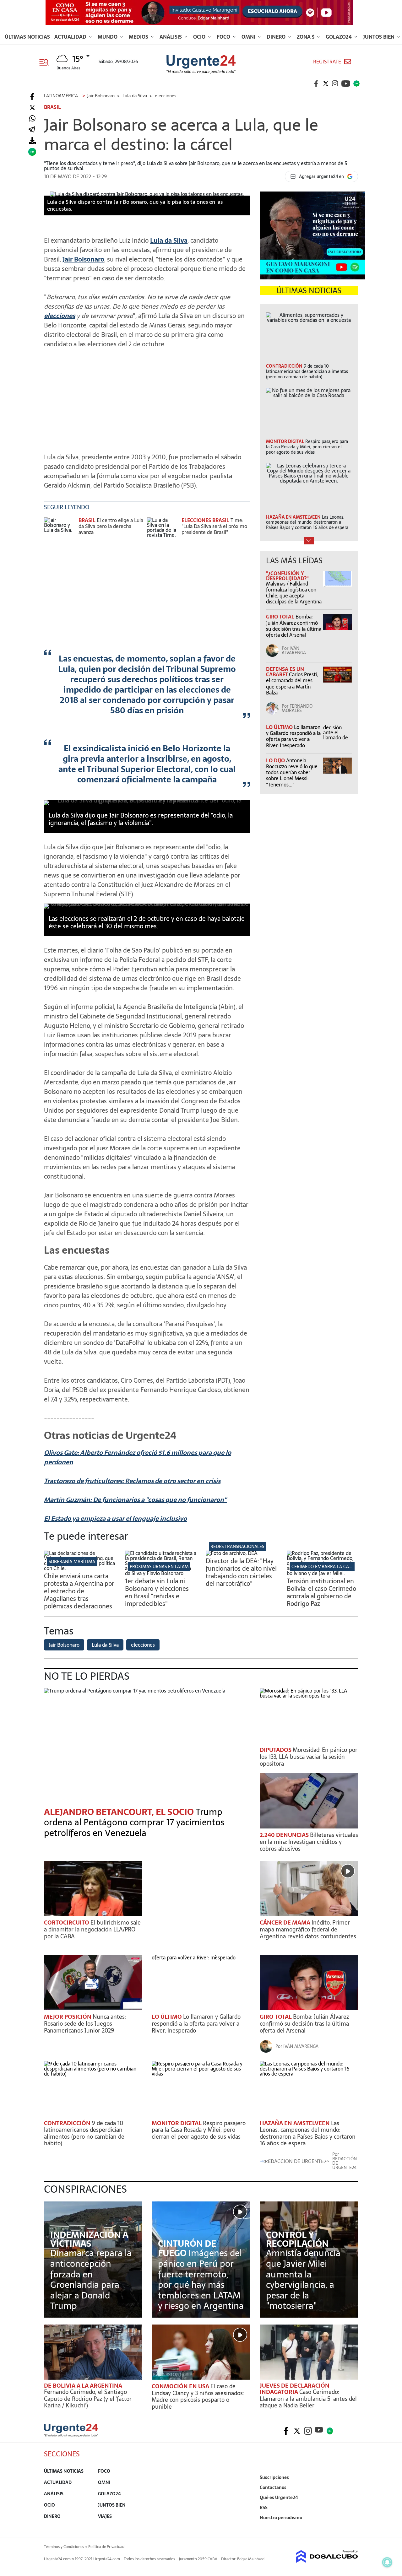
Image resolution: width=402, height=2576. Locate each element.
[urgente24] (71, 2435)
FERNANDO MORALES (297, 708)
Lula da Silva (169, 240)
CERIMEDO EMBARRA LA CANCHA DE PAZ (334, 1567)
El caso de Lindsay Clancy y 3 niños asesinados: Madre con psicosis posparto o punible (198, 2396)
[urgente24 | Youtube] (346, 84)
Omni (249, 37)
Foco (224, 37)
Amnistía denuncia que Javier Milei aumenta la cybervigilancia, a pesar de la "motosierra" (303, 2279)
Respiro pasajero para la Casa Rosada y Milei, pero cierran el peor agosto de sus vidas (199, 2130)
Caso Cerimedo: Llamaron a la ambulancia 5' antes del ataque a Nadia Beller (308, 2399)
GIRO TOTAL (281, 617)
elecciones (60, 316)
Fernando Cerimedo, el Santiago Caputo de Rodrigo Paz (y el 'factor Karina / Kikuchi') (88, 2399)
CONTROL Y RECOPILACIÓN (297, 2239)
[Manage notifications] (387, 2562)
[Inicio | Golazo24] (356, 84)
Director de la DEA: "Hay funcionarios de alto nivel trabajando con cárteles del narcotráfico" (241, 1572)
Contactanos (273, 2487)
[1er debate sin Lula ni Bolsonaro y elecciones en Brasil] (161, 1573)
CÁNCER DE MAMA (286, 1923)
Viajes (105, 2516)
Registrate (327, 62)
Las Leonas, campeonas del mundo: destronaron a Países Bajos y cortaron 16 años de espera (308, 2133)
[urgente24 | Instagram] (335, 84)
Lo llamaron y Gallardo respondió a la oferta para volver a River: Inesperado (293, 736)
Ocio (200, 37)
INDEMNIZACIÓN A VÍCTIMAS (89, 2239)
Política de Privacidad (106, 2547)
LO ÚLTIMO (280, 727)
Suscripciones (274, 2477)
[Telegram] (32, 130)
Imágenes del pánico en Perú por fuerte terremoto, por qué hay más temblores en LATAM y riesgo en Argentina (201, 2279)
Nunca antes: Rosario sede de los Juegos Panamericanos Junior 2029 (85, 2023)
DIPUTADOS (276, 1750)
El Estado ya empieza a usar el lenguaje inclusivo (115, 1519)
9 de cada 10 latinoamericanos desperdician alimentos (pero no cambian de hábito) (84, 2133)
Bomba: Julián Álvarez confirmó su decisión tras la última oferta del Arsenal (294, 626)
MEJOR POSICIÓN (68, 2017)
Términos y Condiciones (64, 2547)
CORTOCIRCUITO (67, 1923)
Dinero (277, 37)
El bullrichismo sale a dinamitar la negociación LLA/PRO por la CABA (92, 1929)
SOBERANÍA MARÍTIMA (72, 1562)
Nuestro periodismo (281, 2518)
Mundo (108, 37)
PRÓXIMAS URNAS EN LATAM (159, 1567)
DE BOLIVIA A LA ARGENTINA (83, 2386)
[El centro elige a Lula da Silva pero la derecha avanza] (60, 529)
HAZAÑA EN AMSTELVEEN (295, 2123)
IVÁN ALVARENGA (294, 651)
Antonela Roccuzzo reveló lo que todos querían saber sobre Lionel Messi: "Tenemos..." (292, 772)
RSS (264, 2508)
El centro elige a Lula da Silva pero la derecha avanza (111, 526)
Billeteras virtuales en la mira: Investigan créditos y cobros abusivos (309, 1842)
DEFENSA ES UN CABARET (285, 672)
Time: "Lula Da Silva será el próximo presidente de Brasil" (214, 526)
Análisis (171, 37)
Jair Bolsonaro (83, 259)
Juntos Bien (379, 37)
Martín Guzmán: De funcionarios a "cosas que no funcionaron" (135, 1500)
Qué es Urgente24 (279, 2498)
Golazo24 (339, 37)
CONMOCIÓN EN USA (181, 2386)
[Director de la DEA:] (232, 1553)
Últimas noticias (27, 37)
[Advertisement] (147, 397)
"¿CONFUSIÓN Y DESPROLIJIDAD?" (287, 576)
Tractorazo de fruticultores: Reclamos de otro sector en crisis (132, 1481)
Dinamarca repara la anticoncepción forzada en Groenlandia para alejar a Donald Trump (91, 2279)
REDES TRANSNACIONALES (237, 1547)
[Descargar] (32, 141)
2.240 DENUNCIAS (285, 1835)
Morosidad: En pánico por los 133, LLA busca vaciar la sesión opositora (309, 1757)
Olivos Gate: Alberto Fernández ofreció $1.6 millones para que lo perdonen (138, 1457)
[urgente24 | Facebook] (316, 84)
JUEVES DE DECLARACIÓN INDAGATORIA (295, 2389)
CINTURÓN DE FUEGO (187, 2248)
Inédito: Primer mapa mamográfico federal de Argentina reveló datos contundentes (308, 1929)
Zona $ (306, 37)
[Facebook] (32, 97)
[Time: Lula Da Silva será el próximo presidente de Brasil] (163, 529)
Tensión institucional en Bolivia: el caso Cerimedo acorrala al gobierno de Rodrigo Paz (321, 1592)
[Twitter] (32, 108)
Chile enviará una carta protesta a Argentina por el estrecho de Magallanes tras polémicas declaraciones (79, 1591)
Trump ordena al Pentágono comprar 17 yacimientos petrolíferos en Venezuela (134, 1822)
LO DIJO (276, 760)
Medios (139, 37)
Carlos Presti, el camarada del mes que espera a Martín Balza (292, 683)
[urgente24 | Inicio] (351, 2527)
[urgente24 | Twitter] (326, 84)
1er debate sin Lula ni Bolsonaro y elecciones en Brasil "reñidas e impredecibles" (157, 1592)
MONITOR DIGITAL (177, 2123)
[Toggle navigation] (46, 62)
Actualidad (71, 37)
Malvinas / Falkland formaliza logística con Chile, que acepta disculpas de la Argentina (294, 593)
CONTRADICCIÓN (68, 2123)
